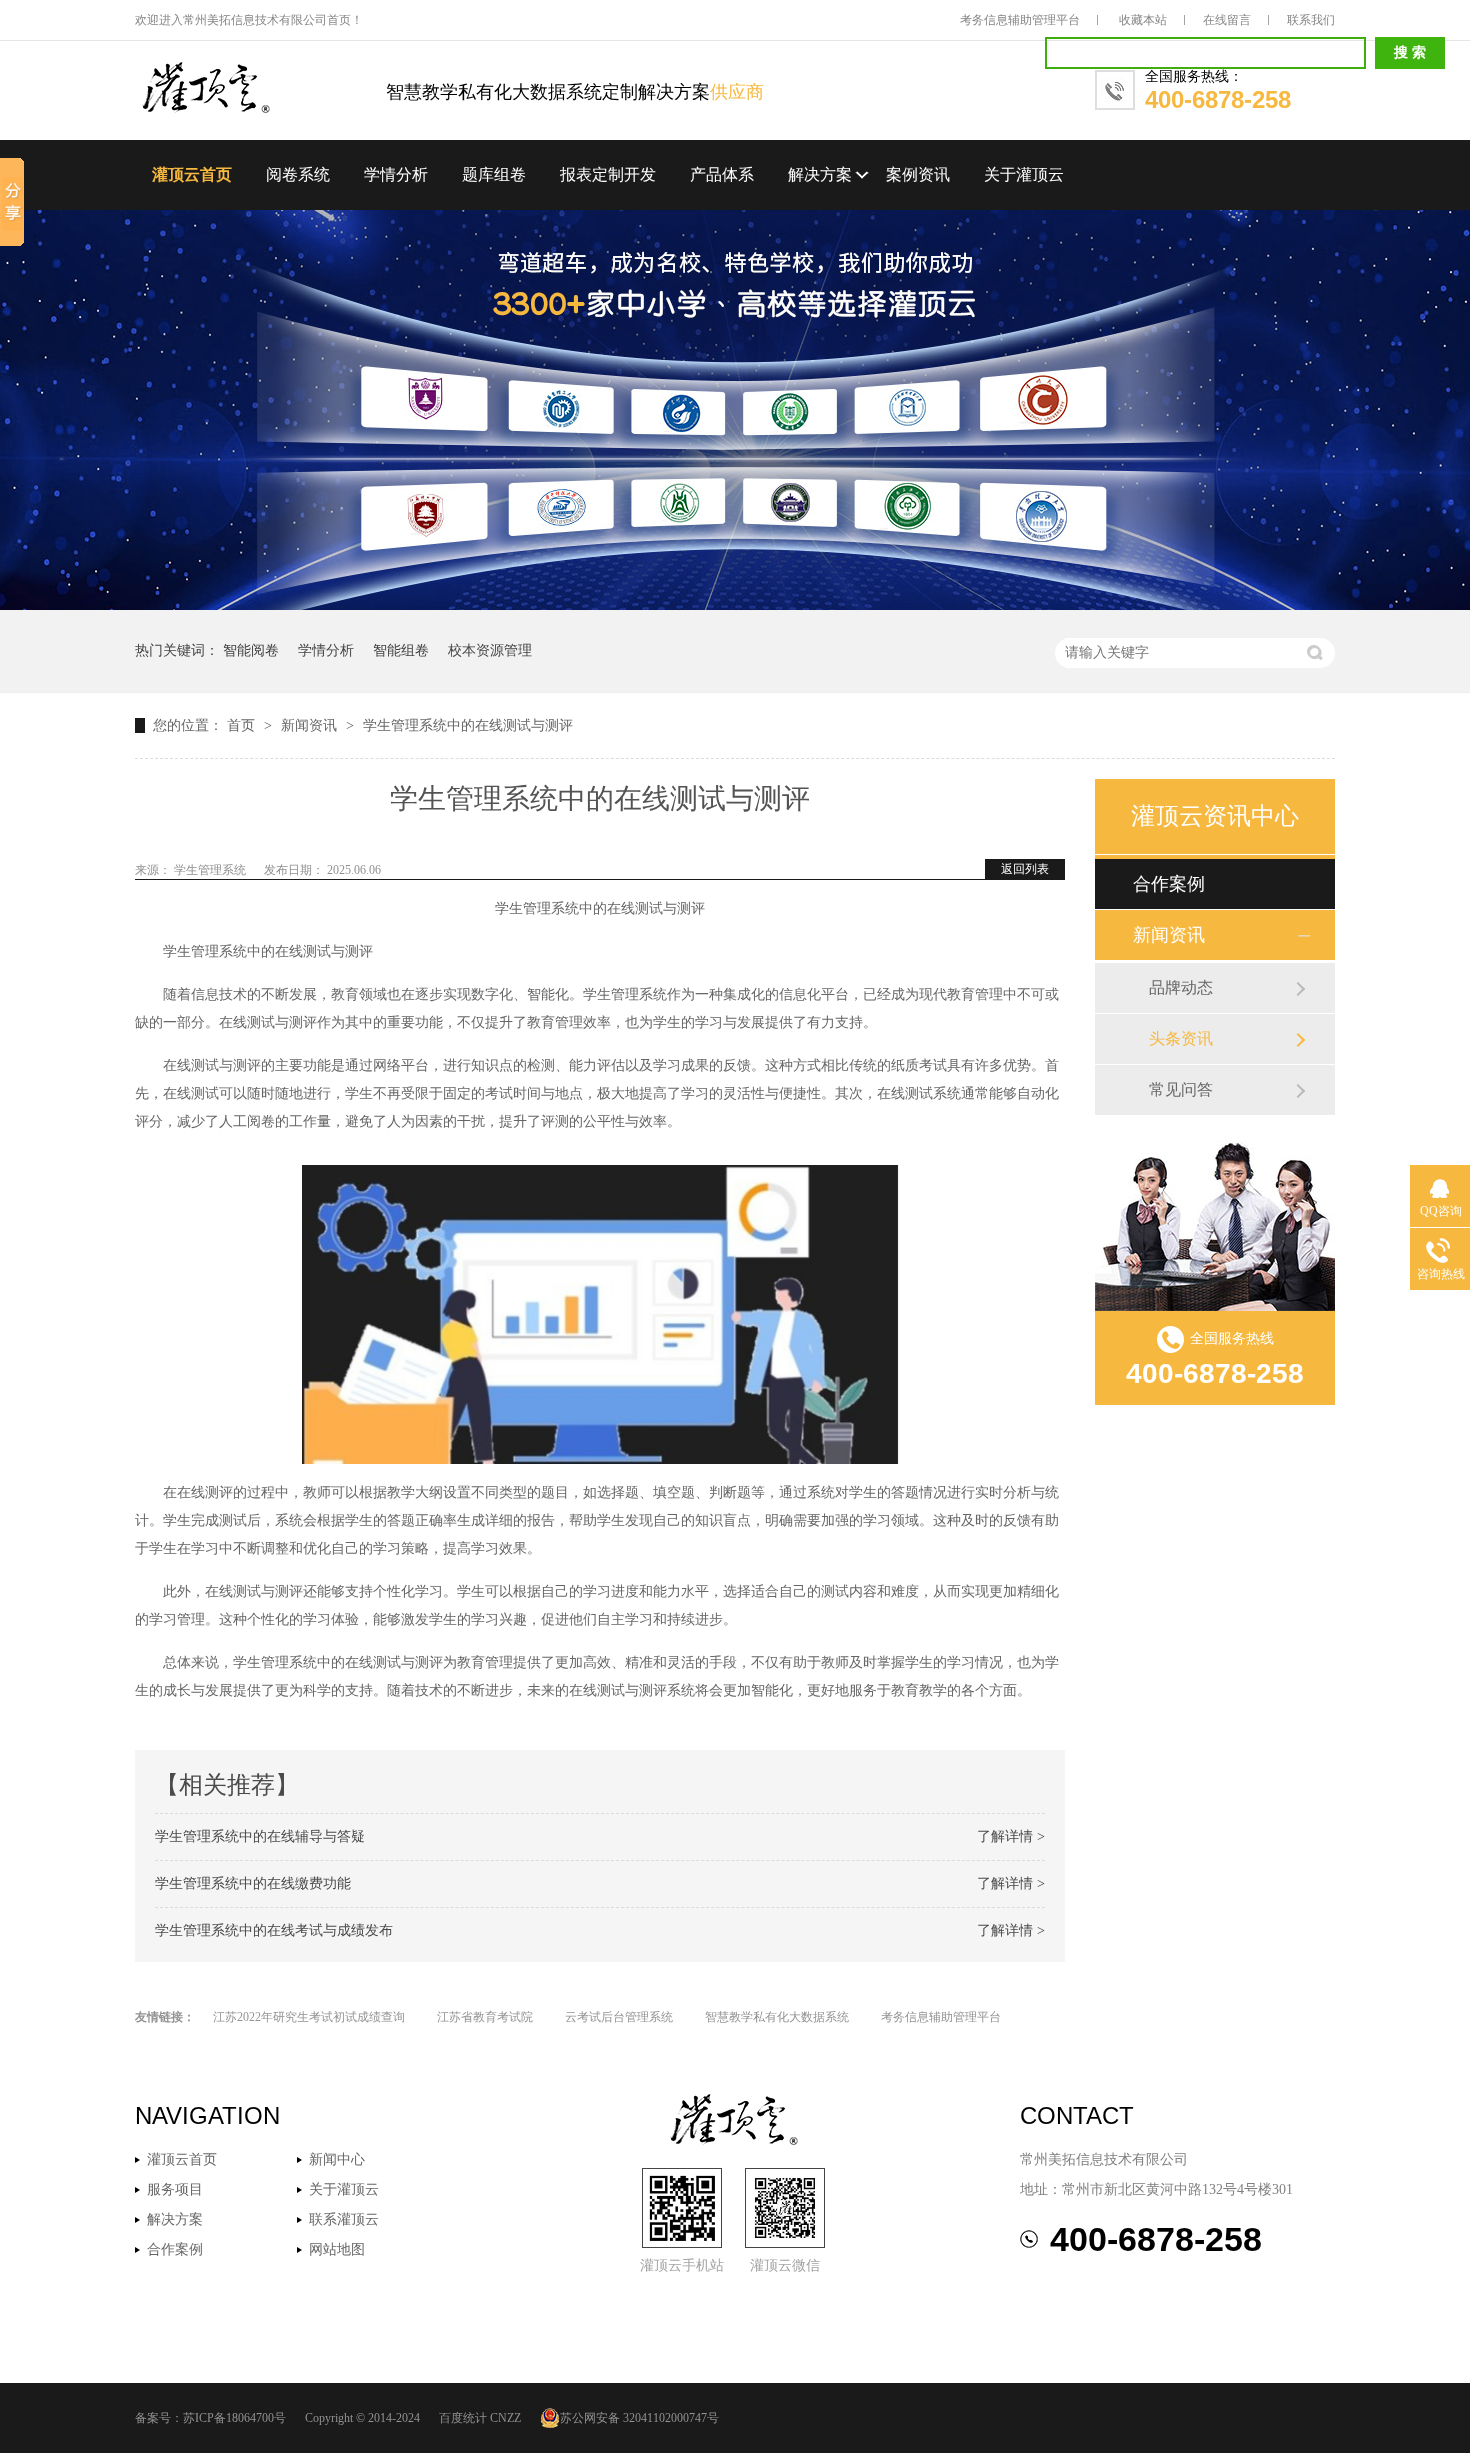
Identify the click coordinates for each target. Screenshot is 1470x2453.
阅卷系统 (298, 174)
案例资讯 (918, 174)
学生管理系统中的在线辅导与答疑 (260, 1836)
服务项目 (175, 2189)
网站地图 (337, 2249)
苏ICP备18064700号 (234, 2418)
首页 (243, 725)
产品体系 (722, 174)
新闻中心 (337, 2159)
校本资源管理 (490, 650)
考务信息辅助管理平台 (1020, 20)
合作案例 (1169, 884)
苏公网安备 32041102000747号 (639, 2418)
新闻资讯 (311, 725)
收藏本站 (1143, 20)
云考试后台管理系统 (619, 2017)
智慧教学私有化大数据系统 (777, 2017)
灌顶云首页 (192, 174)
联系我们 (1311, 20)
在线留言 (1227, 20)
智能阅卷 (251, 650)
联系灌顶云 (344, 2219)
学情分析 (396, 174)
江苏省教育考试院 (485, 2017)
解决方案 (820, 174)
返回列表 (1025, 869)
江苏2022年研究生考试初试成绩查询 (309, 2017)
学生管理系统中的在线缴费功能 (253, 1883)
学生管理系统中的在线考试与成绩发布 (274, 1930)
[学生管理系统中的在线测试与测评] (260, 89)
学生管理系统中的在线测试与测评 (468, 725)
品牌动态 (1181, 987)
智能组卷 (401, 650)
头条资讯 (1181, 1038)
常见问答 (1181, 1089)
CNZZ (505, 2418)
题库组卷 (494, 174)
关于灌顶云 (1024, 174)
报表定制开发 (608, 174)
